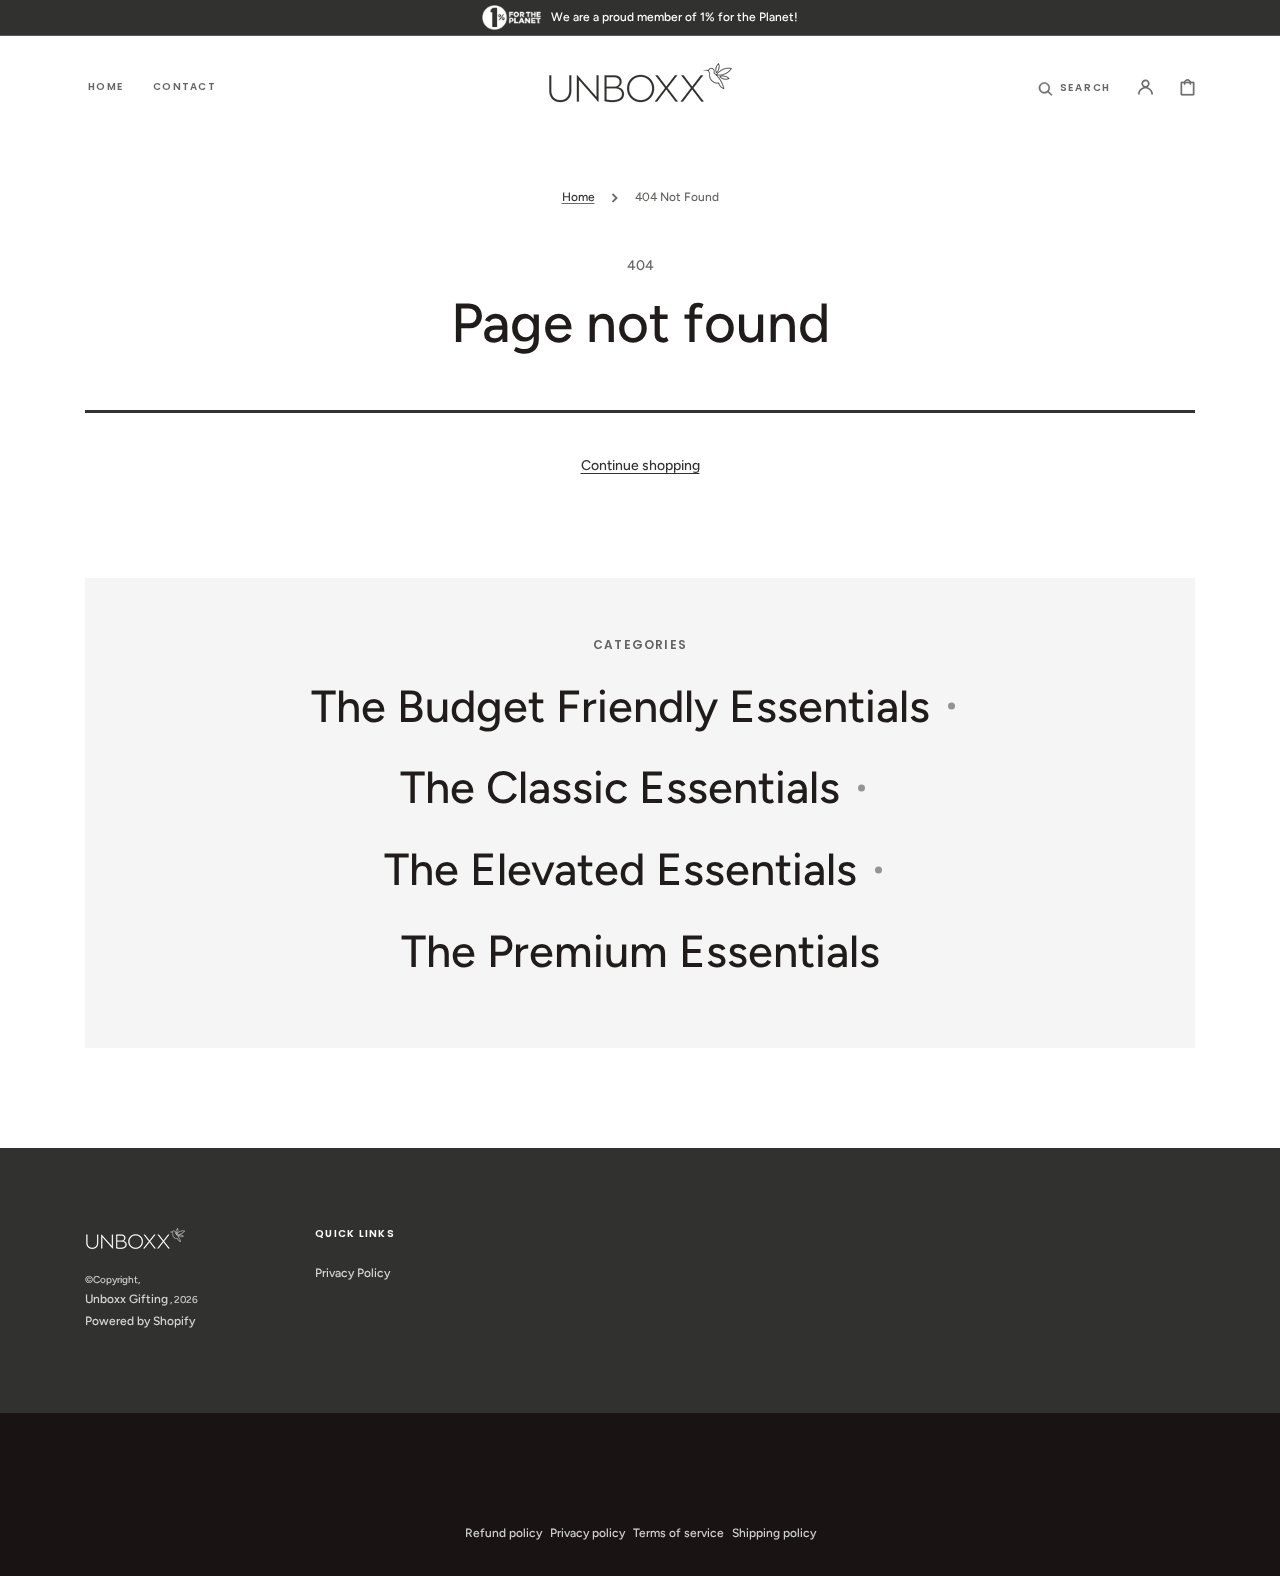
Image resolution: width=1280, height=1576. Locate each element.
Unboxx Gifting (126, 1299)
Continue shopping (640, 465)
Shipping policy (774, 1533)
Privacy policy (587, 1533)
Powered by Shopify (140, 1321)
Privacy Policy (352, 1273)
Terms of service (678, 1533)
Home (578, 197)
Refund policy (503, 1533)
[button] (1075, 87)
